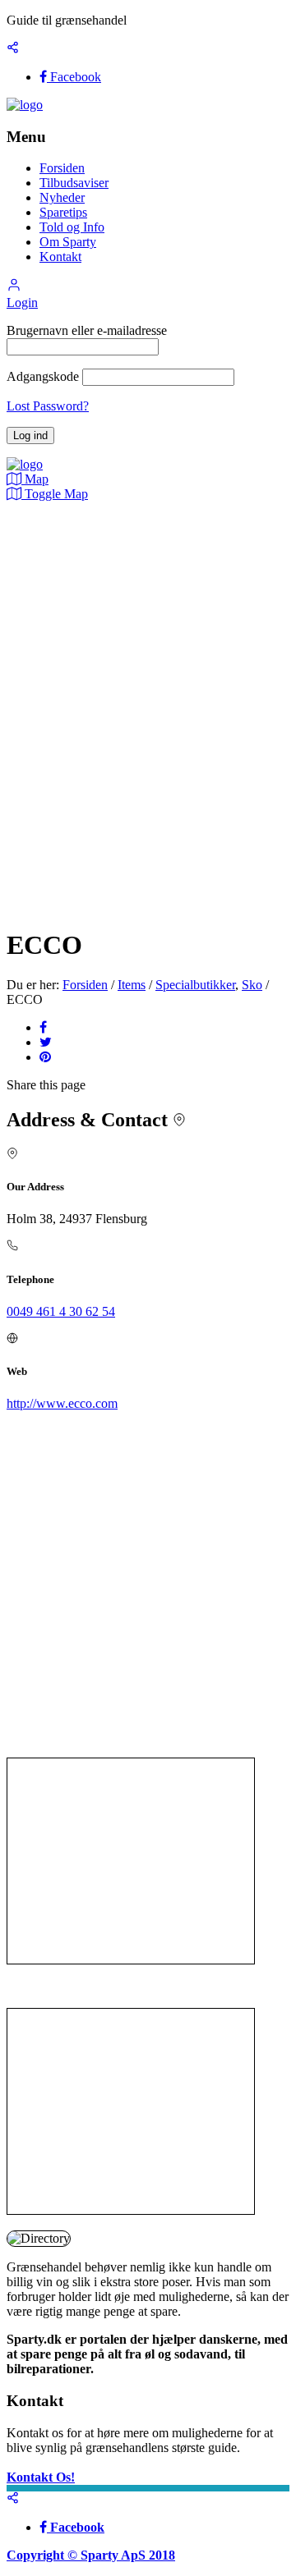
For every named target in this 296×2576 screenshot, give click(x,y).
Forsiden (62, 168)
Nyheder (62, 197)
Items (132, 985)
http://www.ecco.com (62, 1403)
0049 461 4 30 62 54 (61, 1311)
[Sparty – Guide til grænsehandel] (25, 105)
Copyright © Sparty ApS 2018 (91, 2555)
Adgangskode (43, 376)
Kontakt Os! (41, 2477)
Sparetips (63, 212)
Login (22, 303)
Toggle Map (55, 494)
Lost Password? (48, 406)
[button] (14, 288)
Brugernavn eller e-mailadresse (87, 330)
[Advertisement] (131, 1861)
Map (35, 479)
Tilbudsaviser (74, 183)
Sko (252, 985)
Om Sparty (68, 242)
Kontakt (60, 257)
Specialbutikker (195, 985)
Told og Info (72, 227)
